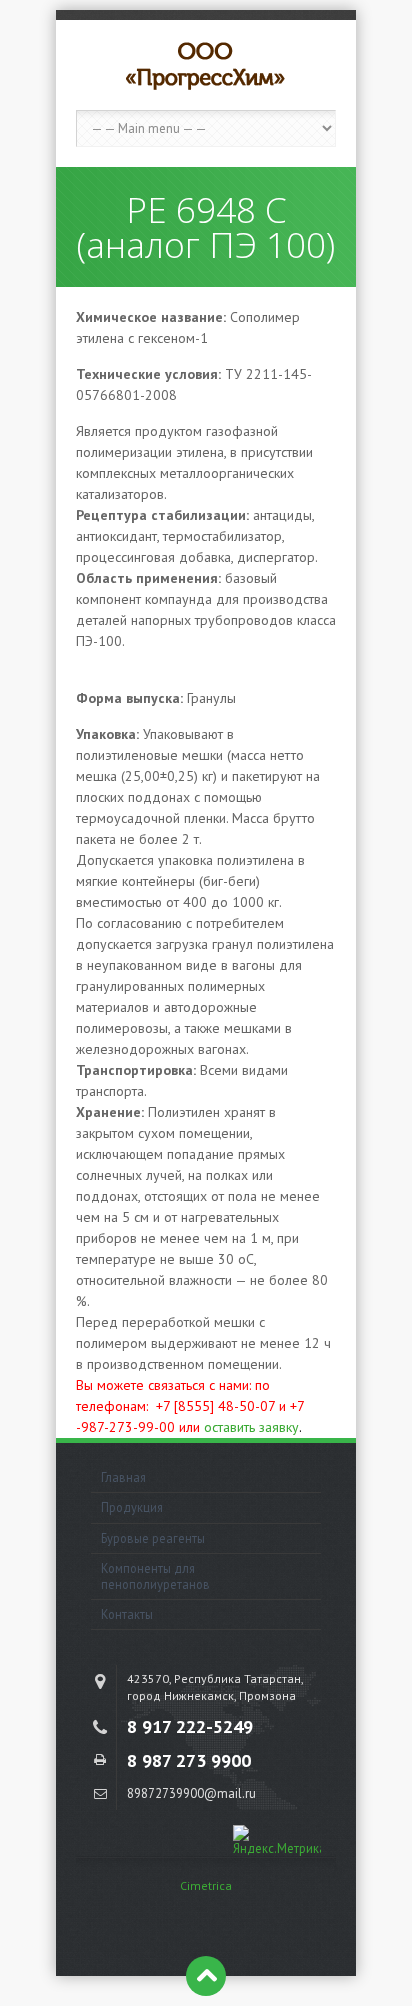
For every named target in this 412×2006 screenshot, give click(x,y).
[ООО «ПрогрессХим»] (206, 65)
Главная (123, 1477)
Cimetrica (206, 1885)
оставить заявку (251, 1427)
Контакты (127, 1614)
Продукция (132, 1507)
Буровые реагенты (153, 1538)
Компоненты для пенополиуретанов (155, 1575)
